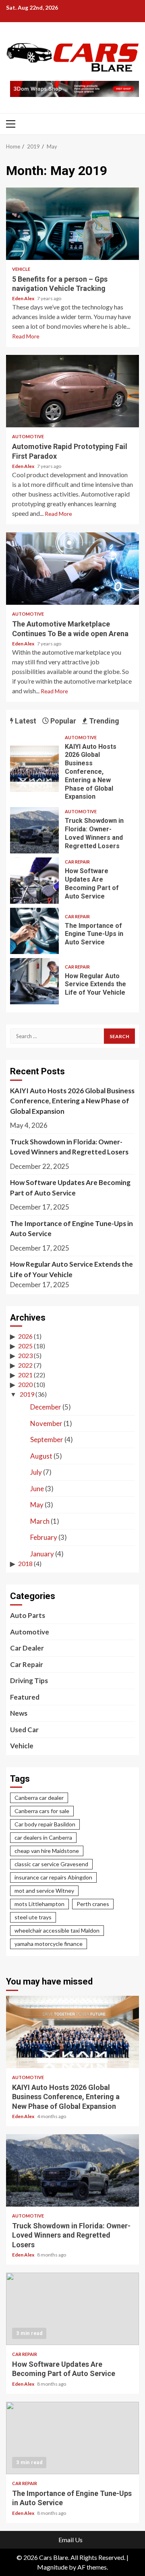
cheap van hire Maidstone (47, 1851)
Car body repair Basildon (45, 1824)
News (19, 1713)
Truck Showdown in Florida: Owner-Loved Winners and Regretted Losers (34, 830)
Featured (25, 1697)
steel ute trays (33, 1917)
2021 (25, 1375)
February (44, 1537)
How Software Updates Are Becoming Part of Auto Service (34, 881)
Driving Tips (29, 1681)
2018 (25, 1563)
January (42, 1554)
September (47, 1439)
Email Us (70, 2540)
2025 (25, 1346)
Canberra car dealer (39, 1798)
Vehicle (21, 269)
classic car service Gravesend (51, 1864)
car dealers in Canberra (43, 1837)
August (41, 1456)
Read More (26, 336)
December (46, 1407)
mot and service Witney (44, 1891)
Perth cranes (93, 1904)
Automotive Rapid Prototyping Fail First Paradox (72, 391)
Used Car (24, 1730)
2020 (25, 1384)
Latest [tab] (25, 721)
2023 (25, 1355)
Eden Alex (24, 298)
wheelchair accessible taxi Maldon (57, 1930)
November (46, 1423)
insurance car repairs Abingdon (53, 1877)
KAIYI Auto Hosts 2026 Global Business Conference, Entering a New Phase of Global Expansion (34, 769)
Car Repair (77, 862)
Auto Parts (28, 1615)
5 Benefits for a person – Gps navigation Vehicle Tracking (72, 224)
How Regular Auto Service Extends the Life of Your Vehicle (34, 981)
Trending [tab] (103, 721)
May (37, 1505)
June (37, 1489)
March (40, 1521)
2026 (25, 1336)
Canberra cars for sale (42, 1811)
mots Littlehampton (39, 1904)
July (36, 1472)
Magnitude (52, 2567)
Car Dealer (27, 1648)
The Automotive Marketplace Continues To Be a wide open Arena (72, 569)
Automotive (28, 436)
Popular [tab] (62, 721)
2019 (27, 1394)
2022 (25, 1365)
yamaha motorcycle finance (49, 1944)
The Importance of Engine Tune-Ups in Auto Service (34, 931)
